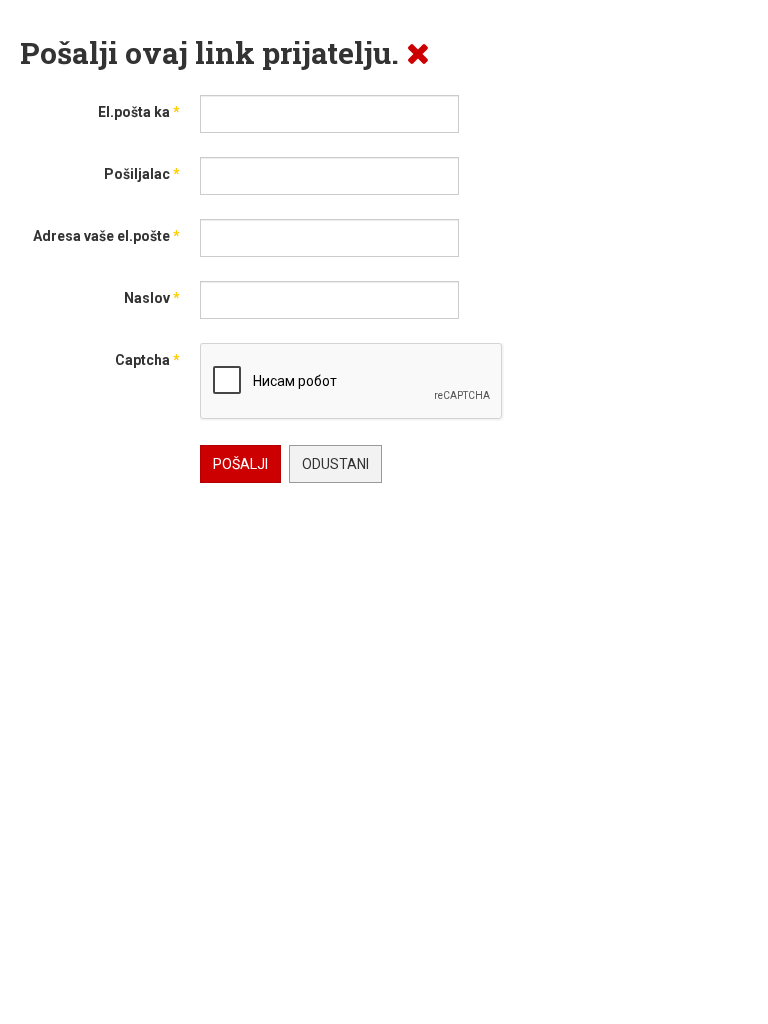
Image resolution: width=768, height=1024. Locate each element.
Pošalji (240, 464)
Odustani (335, 464)
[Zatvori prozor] (418, 52)
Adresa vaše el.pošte (106, 236)
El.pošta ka (139, 112)
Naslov (152, 298)
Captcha (147, 360)
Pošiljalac (142, 174)
